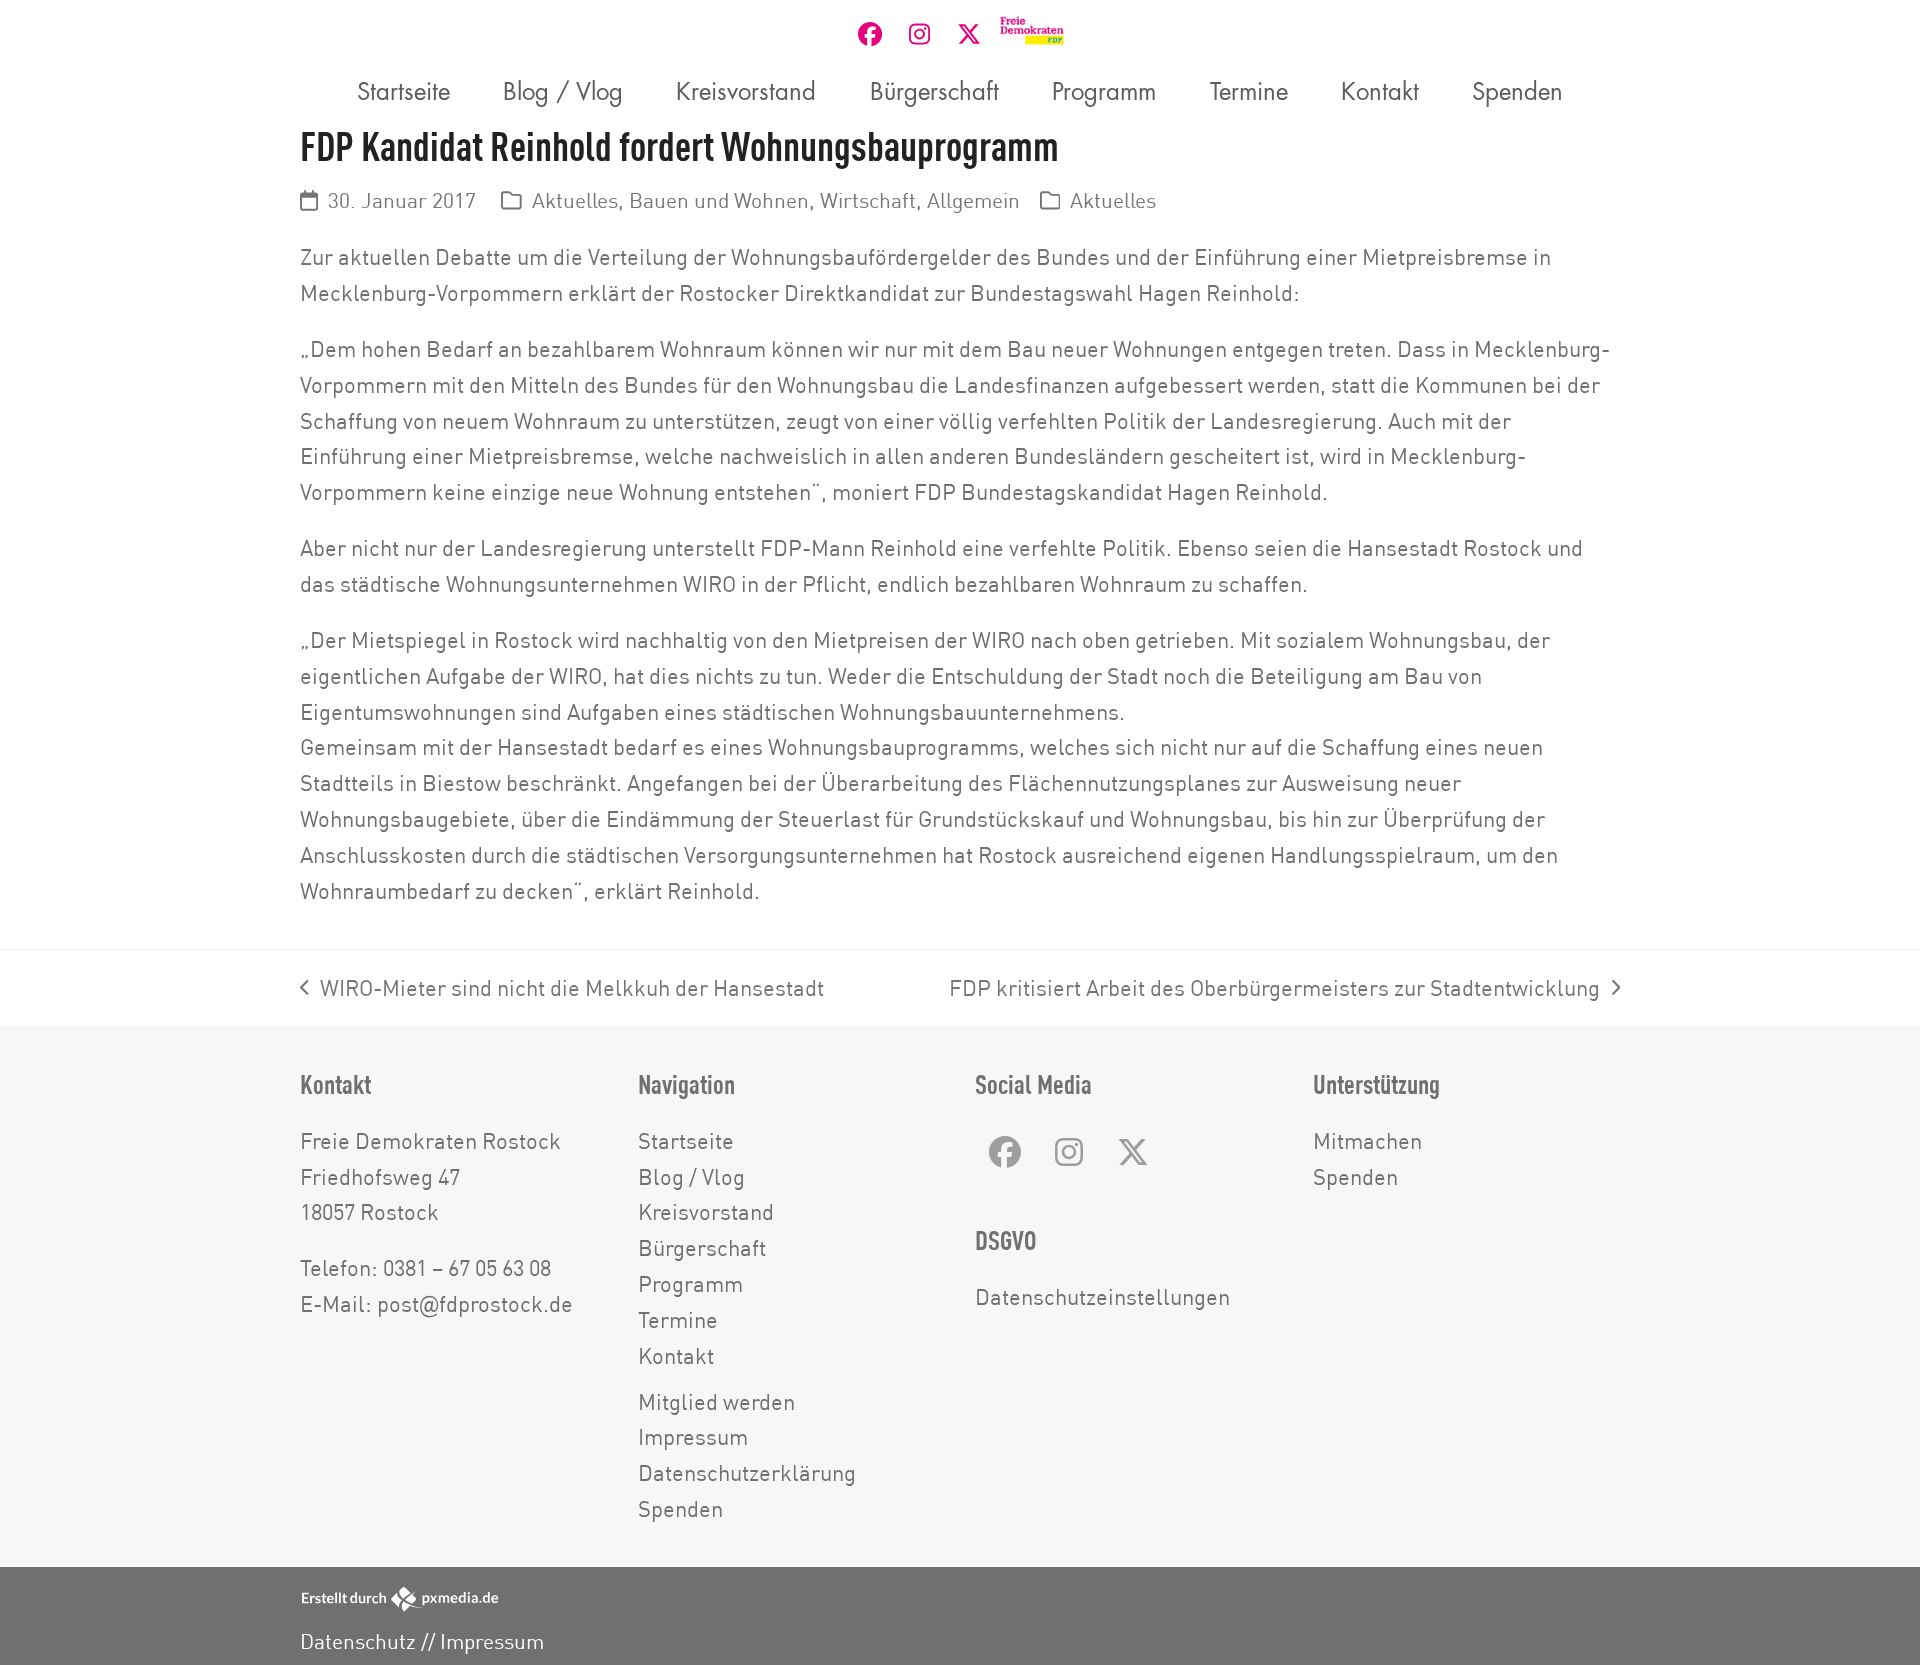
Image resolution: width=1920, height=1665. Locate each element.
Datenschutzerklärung (747, 1472)
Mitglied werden (716, 1401)
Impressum (693, 1436)
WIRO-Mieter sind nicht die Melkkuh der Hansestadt (562, 990)
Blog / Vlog (691, 1176)
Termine (678, 1319)
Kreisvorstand (706, 1211)
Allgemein (973, 200)
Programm (690, 1283)
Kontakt (676, 1355)
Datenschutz (358, 1641)
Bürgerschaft (702, 1247)
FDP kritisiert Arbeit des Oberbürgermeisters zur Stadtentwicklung (1274, 990)
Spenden (680, 1508)
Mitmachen (1367, 1140)
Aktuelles (575, 200)
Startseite (686, 1140)
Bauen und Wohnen (719, 200)
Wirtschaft (868, 200)
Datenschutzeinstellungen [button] (1102, 1296)
